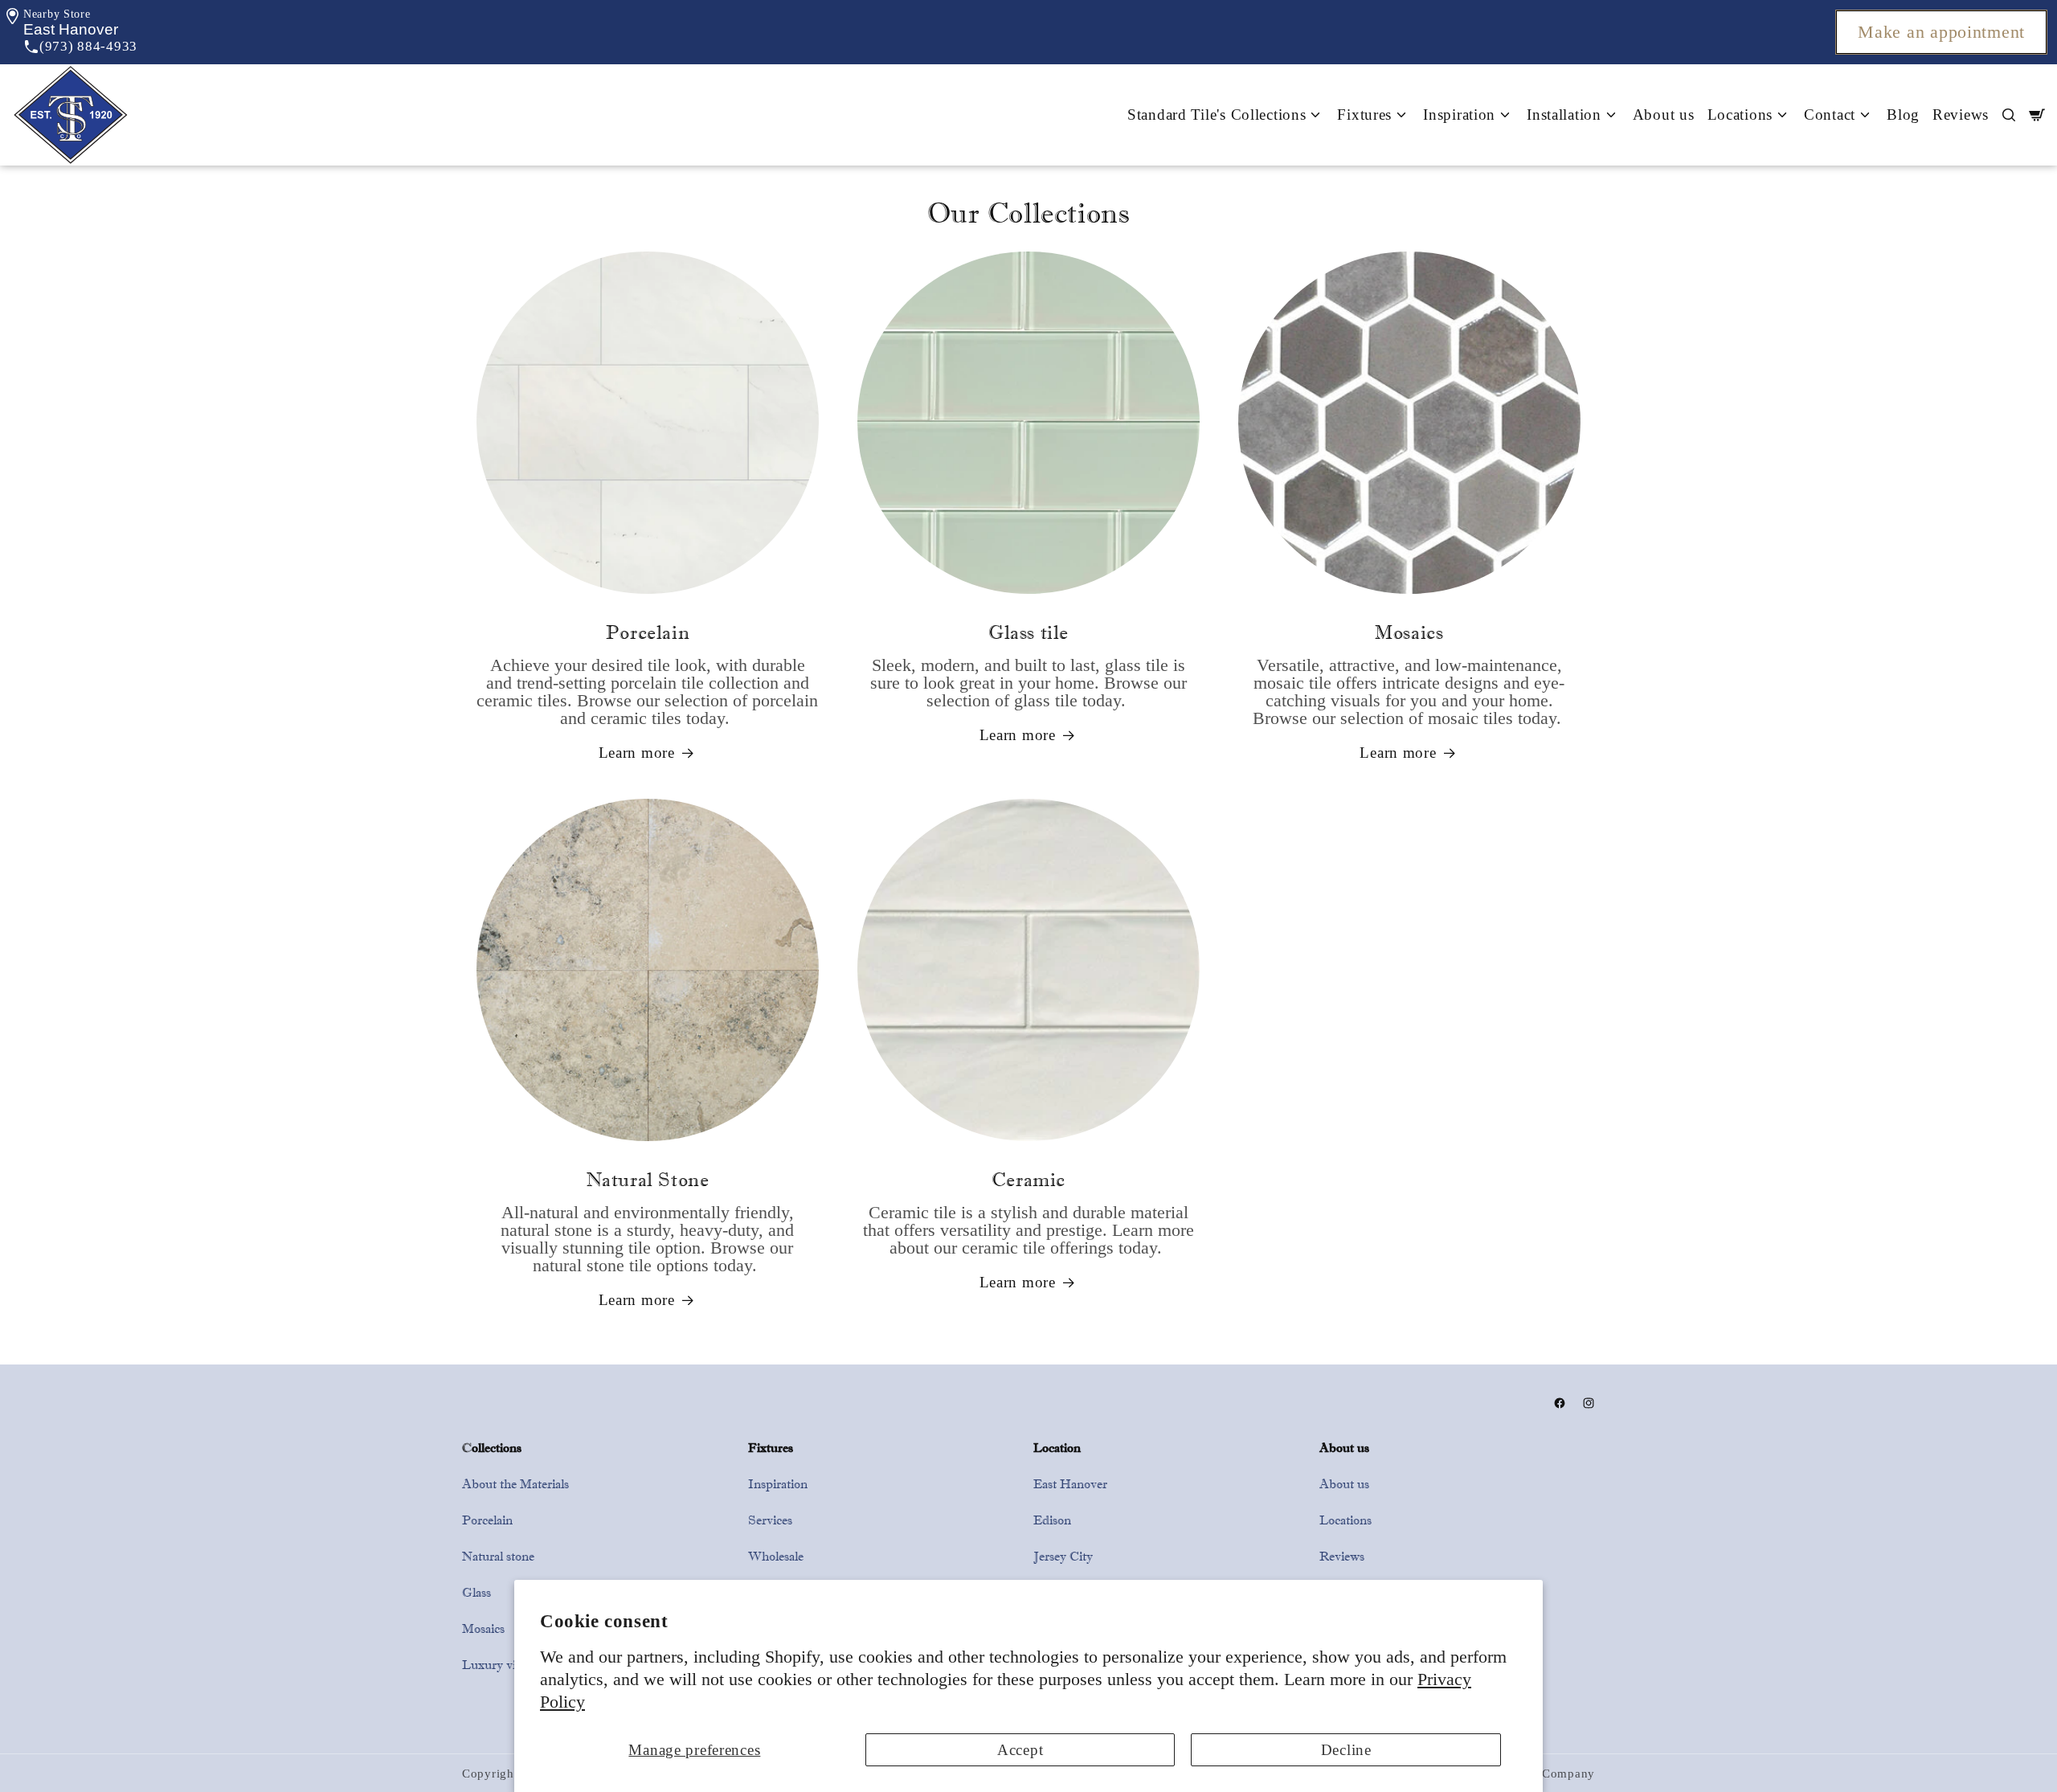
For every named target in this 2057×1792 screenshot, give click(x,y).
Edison (1052, 1520)
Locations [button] (1740, 115)
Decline (1346, 1750)
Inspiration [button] (1459, 115)
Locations (1345, 1520)
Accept (1020, 1750)
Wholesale (776, 1556)
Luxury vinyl (497, 1665)
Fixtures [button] (1364, 115)
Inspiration (778, 1484)
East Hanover (1070, 1484)
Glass (476, 1592)
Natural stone (498, 1556)
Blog (1903, 115)
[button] (71, 29)
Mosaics (483, 1628)
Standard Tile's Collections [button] (1217, 115)
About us (1664, 115)
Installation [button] (1564, 115)
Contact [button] (1830, 115)
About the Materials (515, 1484)
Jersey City (1063, 1556)
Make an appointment (1941, 32)
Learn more (637, 753)
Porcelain (487, 1520)
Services (770, 1520)
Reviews (1961, 115)
